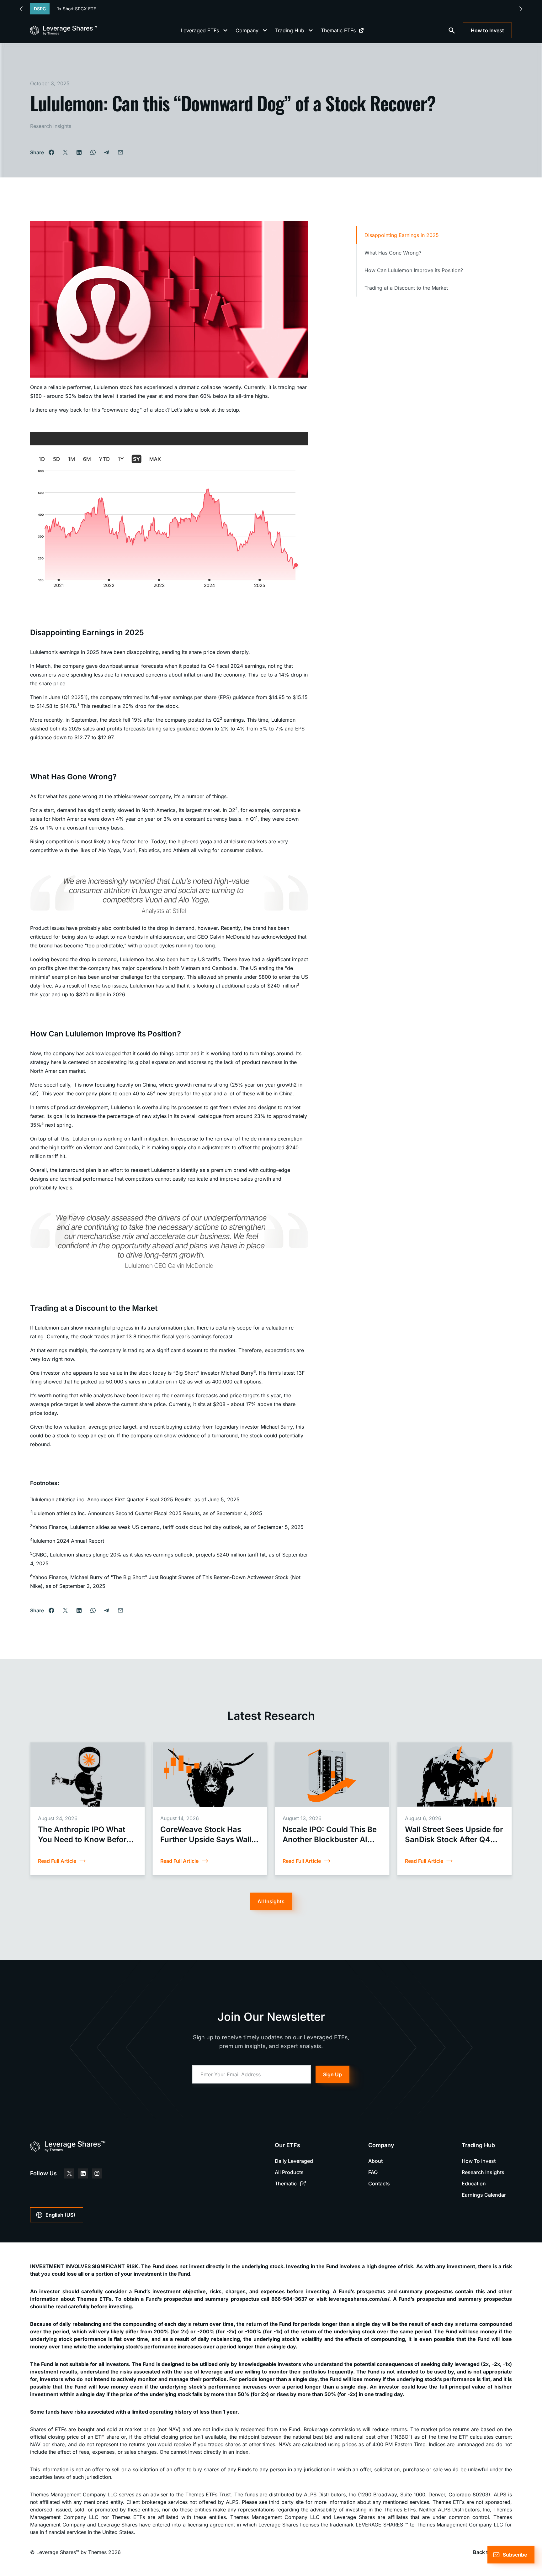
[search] (452, 30)
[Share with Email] (120, 152)
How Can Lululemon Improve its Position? (414, 270)
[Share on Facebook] (51, 152)
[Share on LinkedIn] (79, 152)
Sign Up (332, 2074)
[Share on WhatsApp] (93, 152)
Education (474, 2184)
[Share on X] (65, 152)
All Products (289, 2172)
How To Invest (479, 2161)
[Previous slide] (21, 9)
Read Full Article (57, 1861)
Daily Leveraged (294, 2161)
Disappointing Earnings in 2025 (402, 235)
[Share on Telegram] (107, 152)
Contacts (379, 2184)
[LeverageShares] (64, 30)
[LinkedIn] (83, 2173)
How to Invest (487, 30)
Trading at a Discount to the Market (406, 288)
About (375, 2161)
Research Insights (51, 126)
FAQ (373, 2172)
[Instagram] (97, 2173)
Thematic (286, 2184)
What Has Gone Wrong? (393, 253)
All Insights (271, 1901)
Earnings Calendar (484, 2195)
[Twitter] (69, 2173)
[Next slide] (521, 9)
